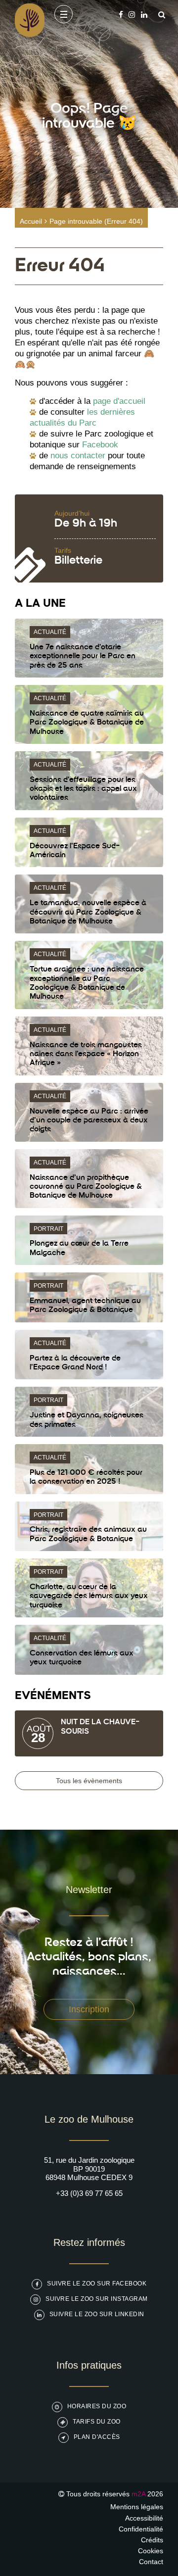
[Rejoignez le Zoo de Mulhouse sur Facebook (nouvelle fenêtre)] (121, 15)
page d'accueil (119, 401)
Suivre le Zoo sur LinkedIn (97, 2314)
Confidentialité (141, 2529)
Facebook (100, 445)
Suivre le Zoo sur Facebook (97, 2284)
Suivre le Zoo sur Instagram (97, 2299)
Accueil (31, 221)
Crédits (152, 2540)
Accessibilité (144, 2518)
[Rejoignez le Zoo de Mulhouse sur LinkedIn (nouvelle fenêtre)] (144, 15)
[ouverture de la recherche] (159, 15)
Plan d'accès (97, 2437)
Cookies (151, 2551)
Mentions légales (137, 2507)
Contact (151, 2562)
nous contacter (78, 456)
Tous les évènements (89, 1781)
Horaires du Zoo (97, 2406)
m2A (138, 2494)
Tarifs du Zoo (97, 2422)
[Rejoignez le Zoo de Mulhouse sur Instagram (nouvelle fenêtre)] (132, 15)
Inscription (89, 2009)
